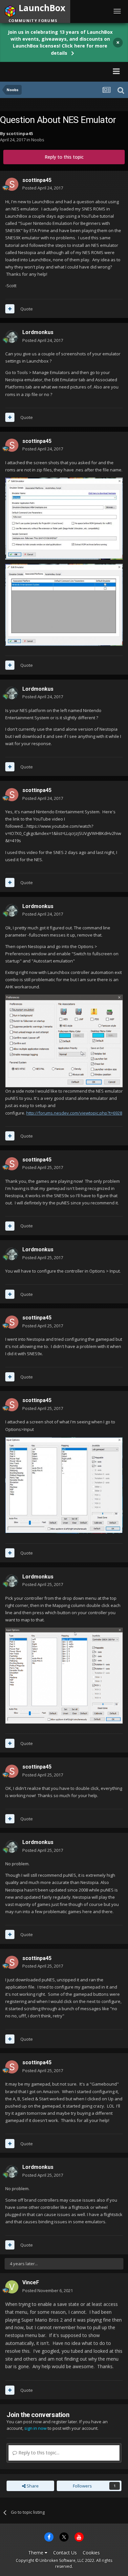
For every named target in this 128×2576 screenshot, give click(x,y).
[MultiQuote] (10, 309)
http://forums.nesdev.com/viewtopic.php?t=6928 (74, 1113)
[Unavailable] (64, 1040)
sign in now (35, 2428)
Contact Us (65, 2553)
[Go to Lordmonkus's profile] (12, 337)
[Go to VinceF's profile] (12, 2287)
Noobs (38, 140)
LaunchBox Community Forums (50, 71)
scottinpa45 (20, 133)
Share (32, 2486)
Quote (27, 309)
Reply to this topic (64, 157)
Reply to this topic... (38, 2453)
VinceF (31, 2282)
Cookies (91, 2553)
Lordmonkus (38, 332)
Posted (43, 188)
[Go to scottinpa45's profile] (12, 184)
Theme (36, 2553)
